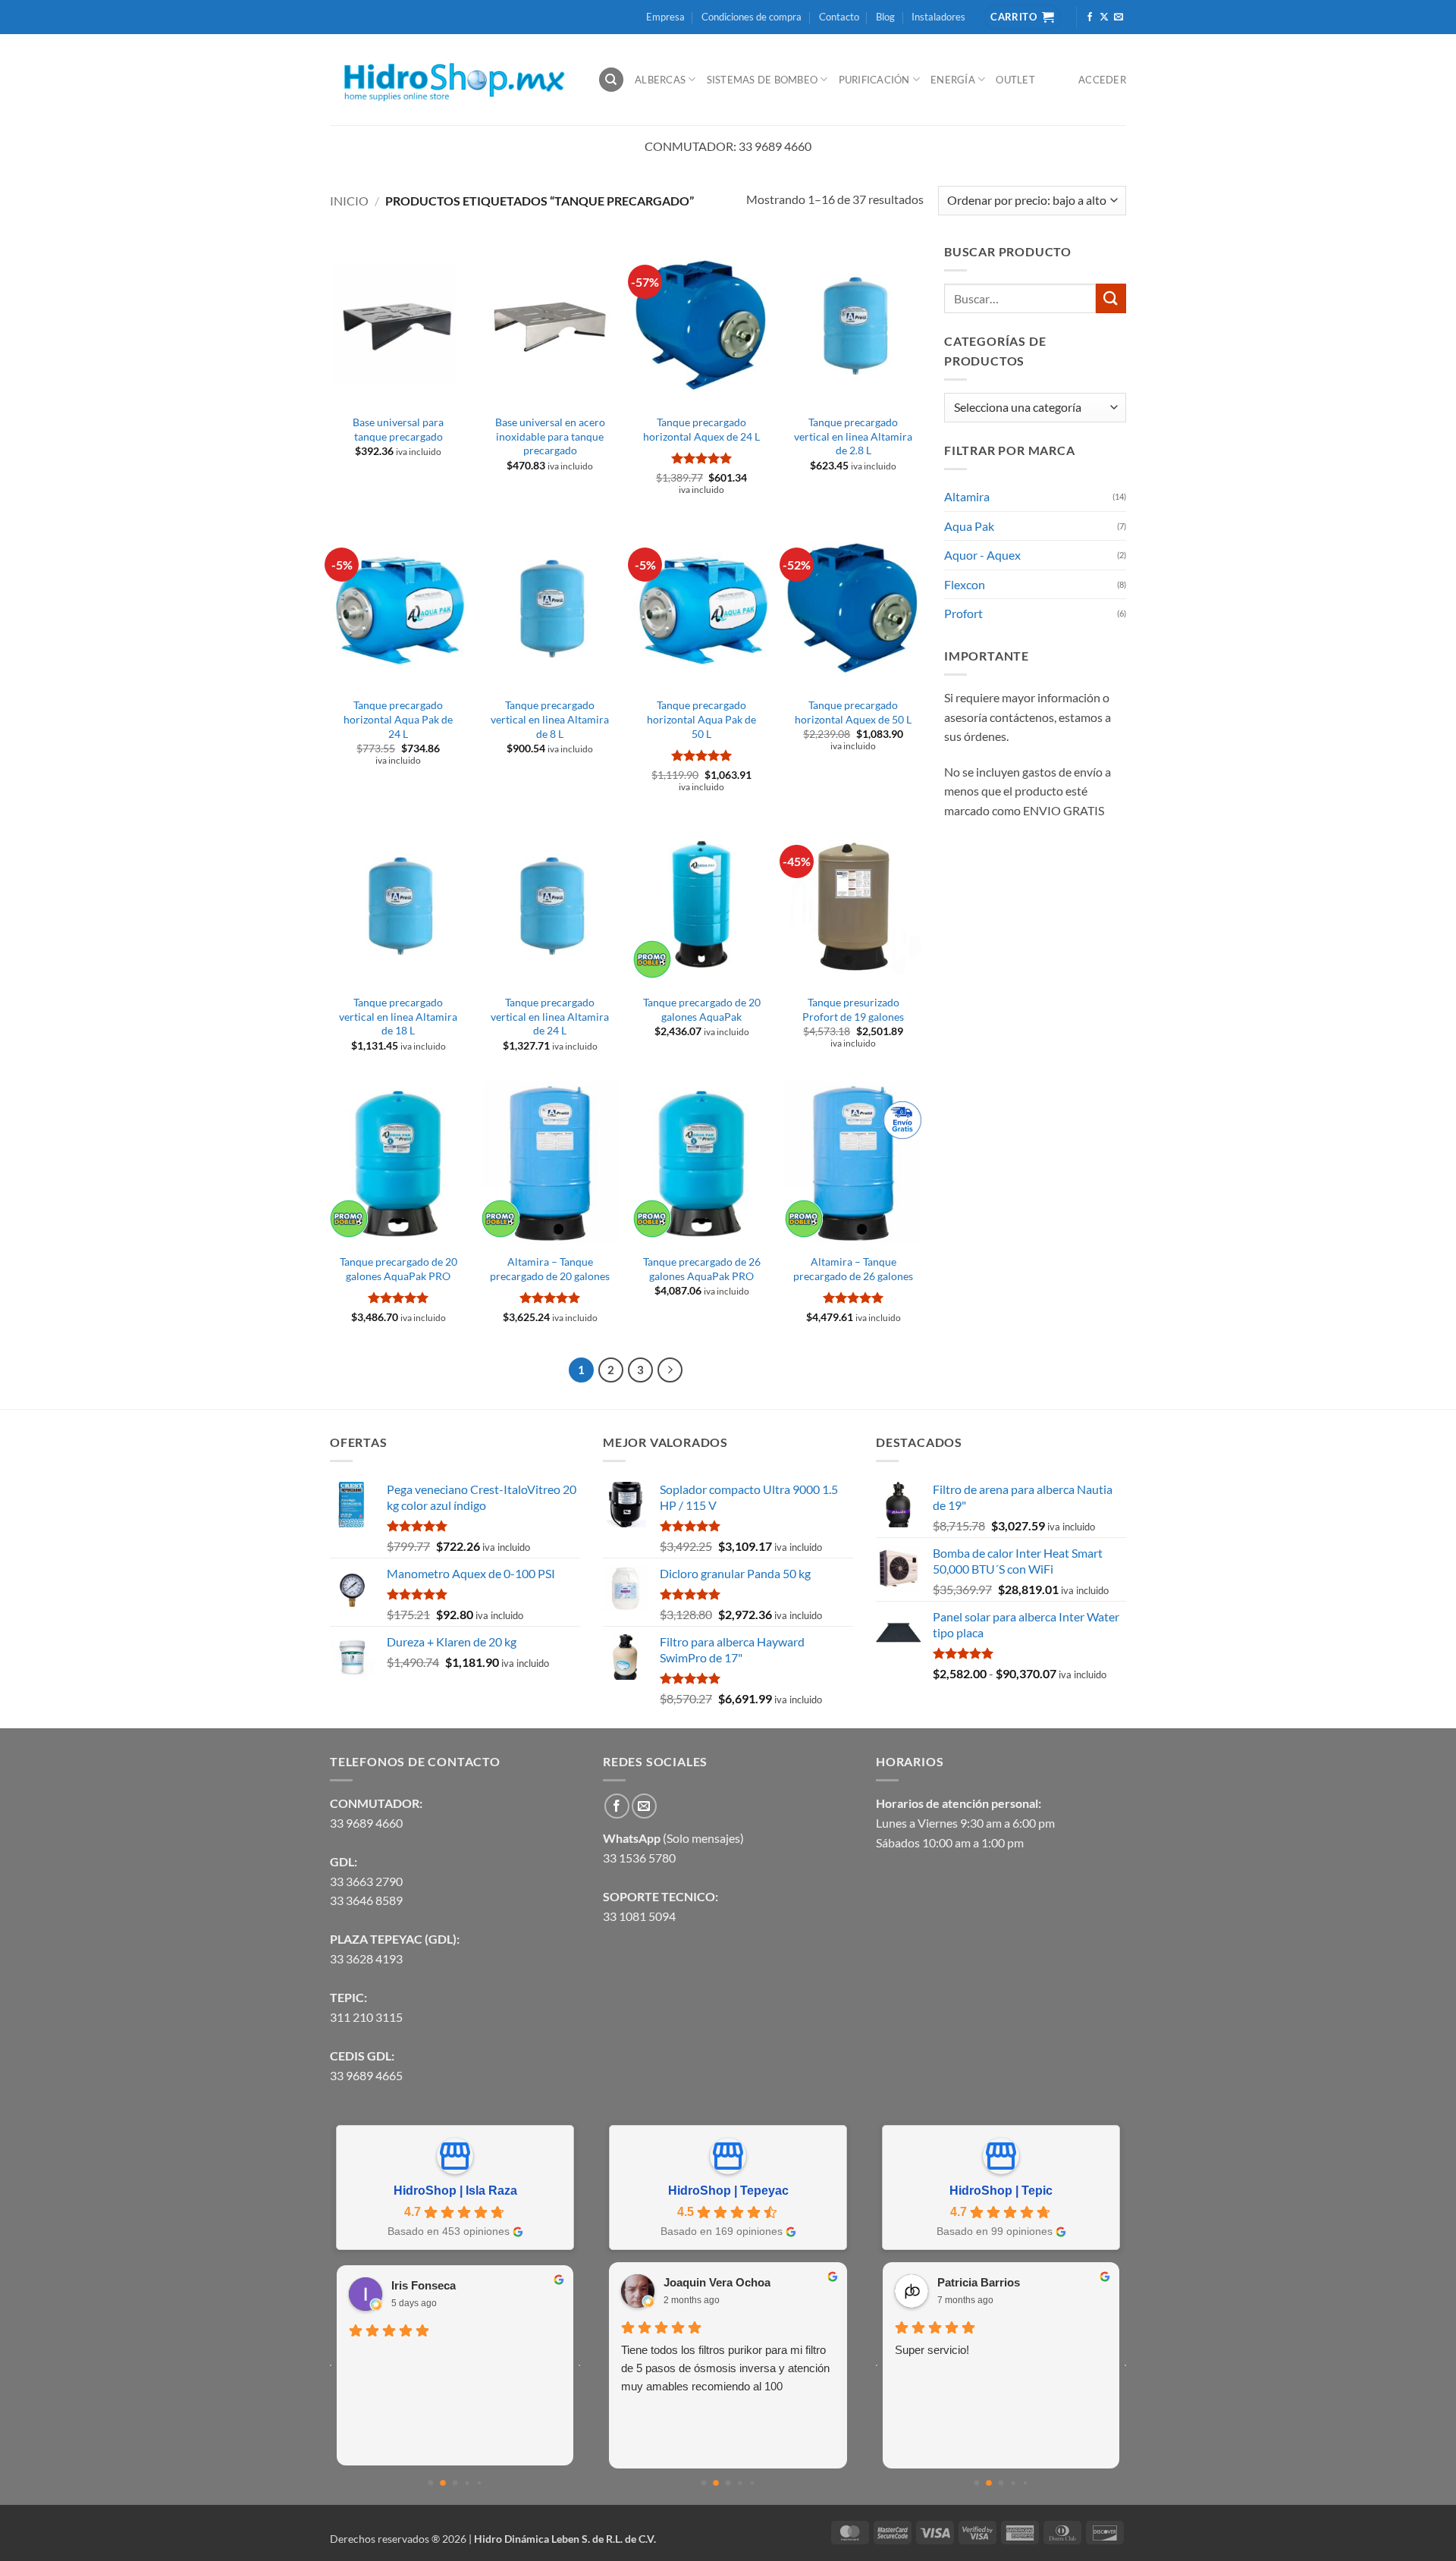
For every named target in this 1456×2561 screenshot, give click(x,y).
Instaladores (938, 17)
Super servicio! (932, 2350)
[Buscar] (611, 80)
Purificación (874, 80)
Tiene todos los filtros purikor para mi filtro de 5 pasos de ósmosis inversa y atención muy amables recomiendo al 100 (725, 2368)
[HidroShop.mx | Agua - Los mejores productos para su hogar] (452, 80)
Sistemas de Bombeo (763, 80)
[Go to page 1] (443, 2483)
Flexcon (965, 584)
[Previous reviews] (331, 2365)
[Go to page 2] (455, 2483)
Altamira (967, 496)
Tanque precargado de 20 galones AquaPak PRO (399, 1269)
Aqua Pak (969, 526)
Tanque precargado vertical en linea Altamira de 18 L (398, 1016)
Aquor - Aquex (982, 555)
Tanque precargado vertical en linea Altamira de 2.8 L (853, 436)
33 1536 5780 (639, 1858)
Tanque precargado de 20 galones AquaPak (702, 1009)
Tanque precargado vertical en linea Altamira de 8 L (550, 719)
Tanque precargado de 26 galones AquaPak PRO (702, 1269)
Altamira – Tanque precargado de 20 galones (550, 1269)
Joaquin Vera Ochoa (717, 2282)
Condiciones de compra (752, 17)
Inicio (349, 201)
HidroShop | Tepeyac (728, 2191)
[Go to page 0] (431, 2483)
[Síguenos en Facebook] (1090, 17)
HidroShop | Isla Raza (455, 2191)
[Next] (670, 1370)
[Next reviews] (579, 2365)
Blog (885, 17)
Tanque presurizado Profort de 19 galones (853, 1009)
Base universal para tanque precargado (398, 429)
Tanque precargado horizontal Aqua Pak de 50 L (701, 719)
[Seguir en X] (1104, 17)
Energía (953, 80)
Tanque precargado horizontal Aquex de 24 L (701, 429)
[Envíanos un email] (1119, 17)
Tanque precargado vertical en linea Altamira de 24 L (550, 1016)
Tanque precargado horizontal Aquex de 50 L (853, 712)
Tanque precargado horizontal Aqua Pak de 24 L (398, 719)
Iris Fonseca (424, 2285)
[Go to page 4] (479, 2483)
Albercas (660, 80)
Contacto (839, 17)
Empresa (665, 17)
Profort (963, 613)
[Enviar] (1111, 298)
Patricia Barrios (979, 2282)
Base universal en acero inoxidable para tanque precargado (550, 436)
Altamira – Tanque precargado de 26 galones (853, 1269)
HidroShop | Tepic (1001, 2191)
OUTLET (1015, 80)
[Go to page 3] (467, 2483)
